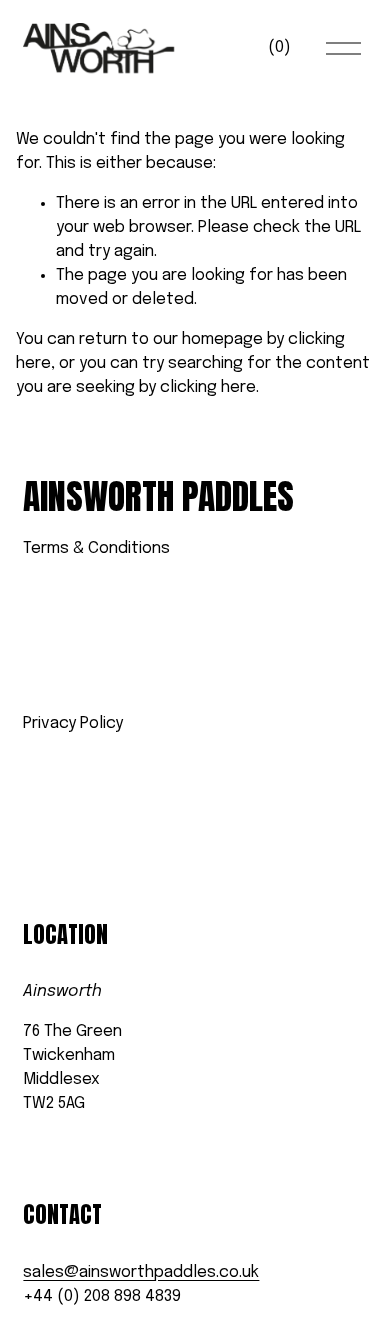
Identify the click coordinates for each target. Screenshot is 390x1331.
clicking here (208, 387)
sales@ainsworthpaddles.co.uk (141, 1272)
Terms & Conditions (96, 548)
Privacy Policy (73, 723)
